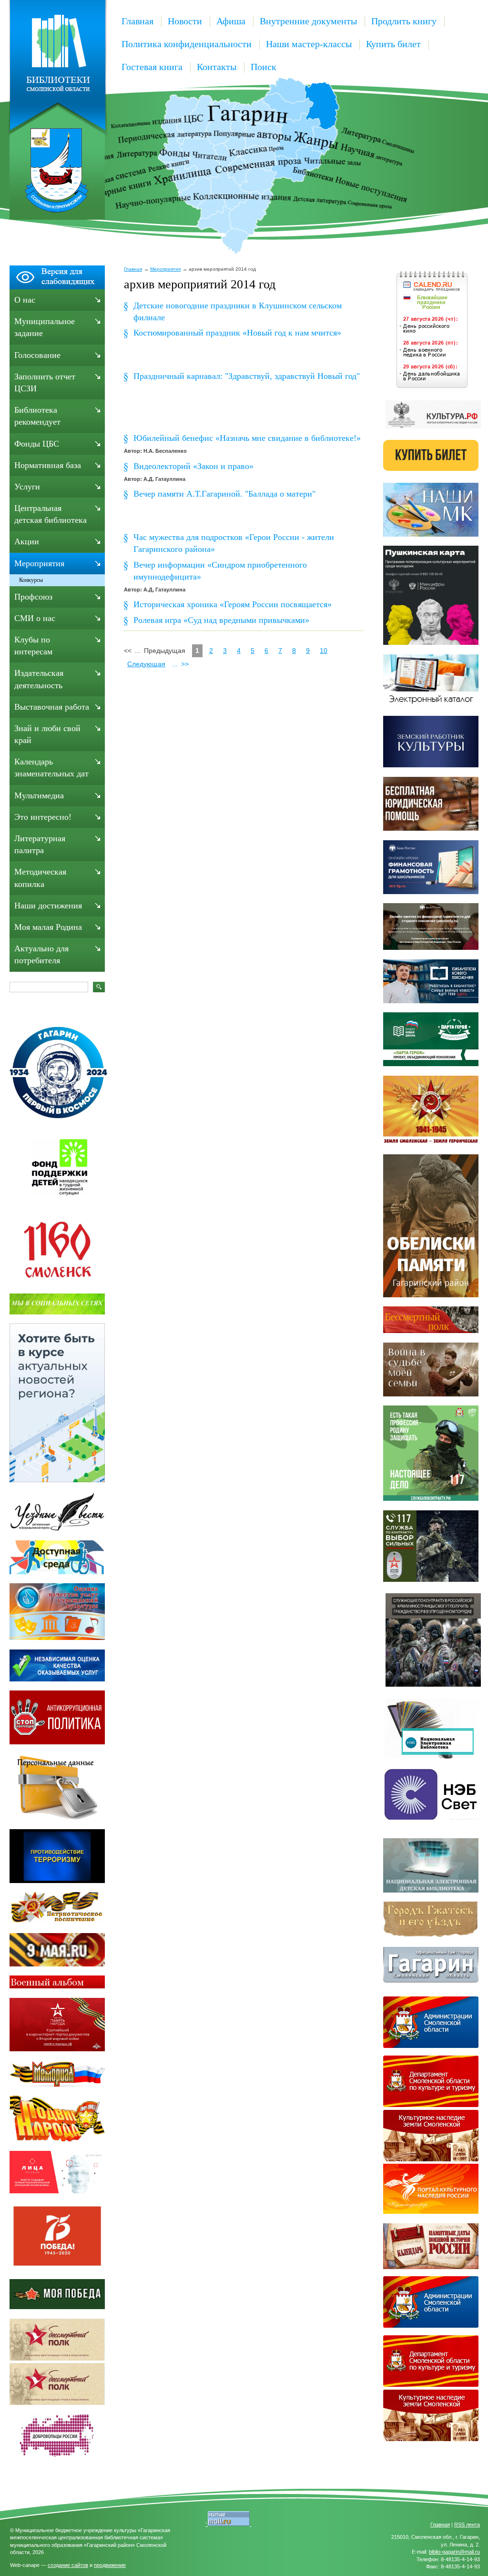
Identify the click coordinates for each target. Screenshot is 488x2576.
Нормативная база (48, 465)
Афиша (231, 21)
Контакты (217, 67)
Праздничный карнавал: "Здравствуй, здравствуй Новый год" (247, 376)
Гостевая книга (152, 67)
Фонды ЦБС (37, 444)
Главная (137, 21)
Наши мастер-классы (309, 44)
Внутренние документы (308, 21)
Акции (27, 541)
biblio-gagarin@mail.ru (454, 2552)
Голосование (37, 355)
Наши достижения (48, 906)
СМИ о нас (35, 618)
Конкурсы (31, 580)
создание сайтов (68, 2565)
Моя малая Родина (48, 927)
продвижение (110, 2565)
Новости (185, 21)
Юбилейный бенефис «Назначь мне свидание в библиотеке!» (247, 438)
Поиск (264, 67)
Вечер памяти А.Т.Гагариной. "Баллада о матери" (224, 494)
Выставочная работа (52, 707)
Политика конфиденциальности (187, 44)
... (175, 664)
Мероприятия (165, 269)
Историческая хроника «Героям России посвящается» (233, 604)
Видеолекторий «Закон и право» (193, 466)
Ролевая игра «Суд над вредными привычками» (221, 620)
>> (185, 664)
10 (324, 651)
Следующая (146, 664)
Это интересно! (43, 817)
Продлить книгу (404, 21)
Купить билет (393, 44)
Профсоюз (33, 597)
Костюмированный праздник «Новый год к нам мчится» (237, 333)
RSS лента (467, 2525)
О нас (25, 300)
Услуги (27, 487)
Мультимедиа (39, 795)
